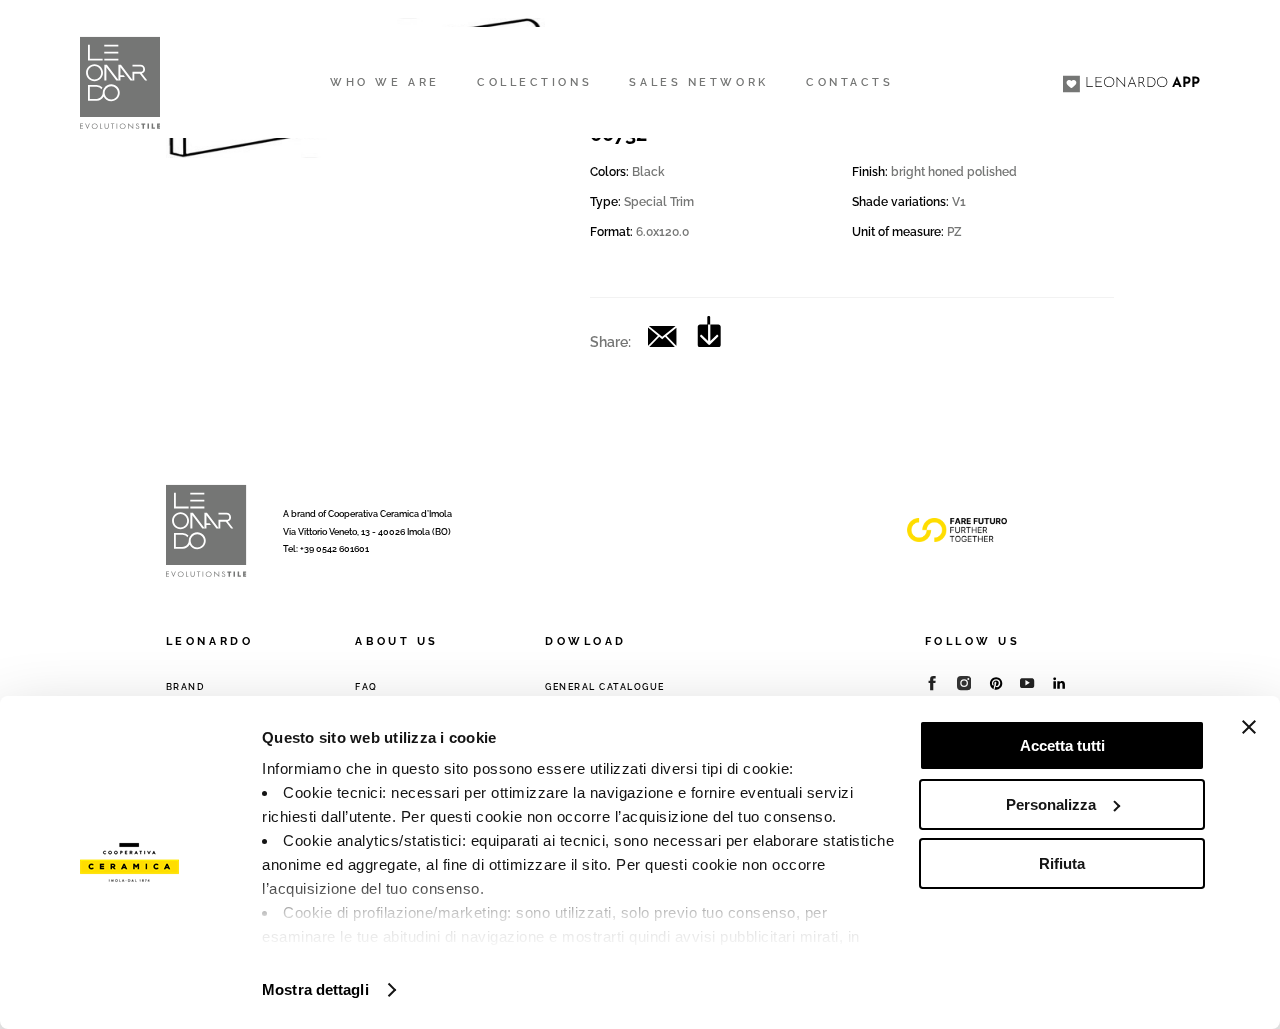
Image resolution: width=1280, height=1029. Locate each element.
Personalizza (1051, 804)
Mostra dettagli (315, 989)
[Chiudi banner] (1249, 727)
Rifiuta (1062, 863)
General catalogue (605, 687)
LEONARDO (1142, 83)
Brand (185, 687)
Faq (366, 687)
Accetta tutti (1062, 745)
